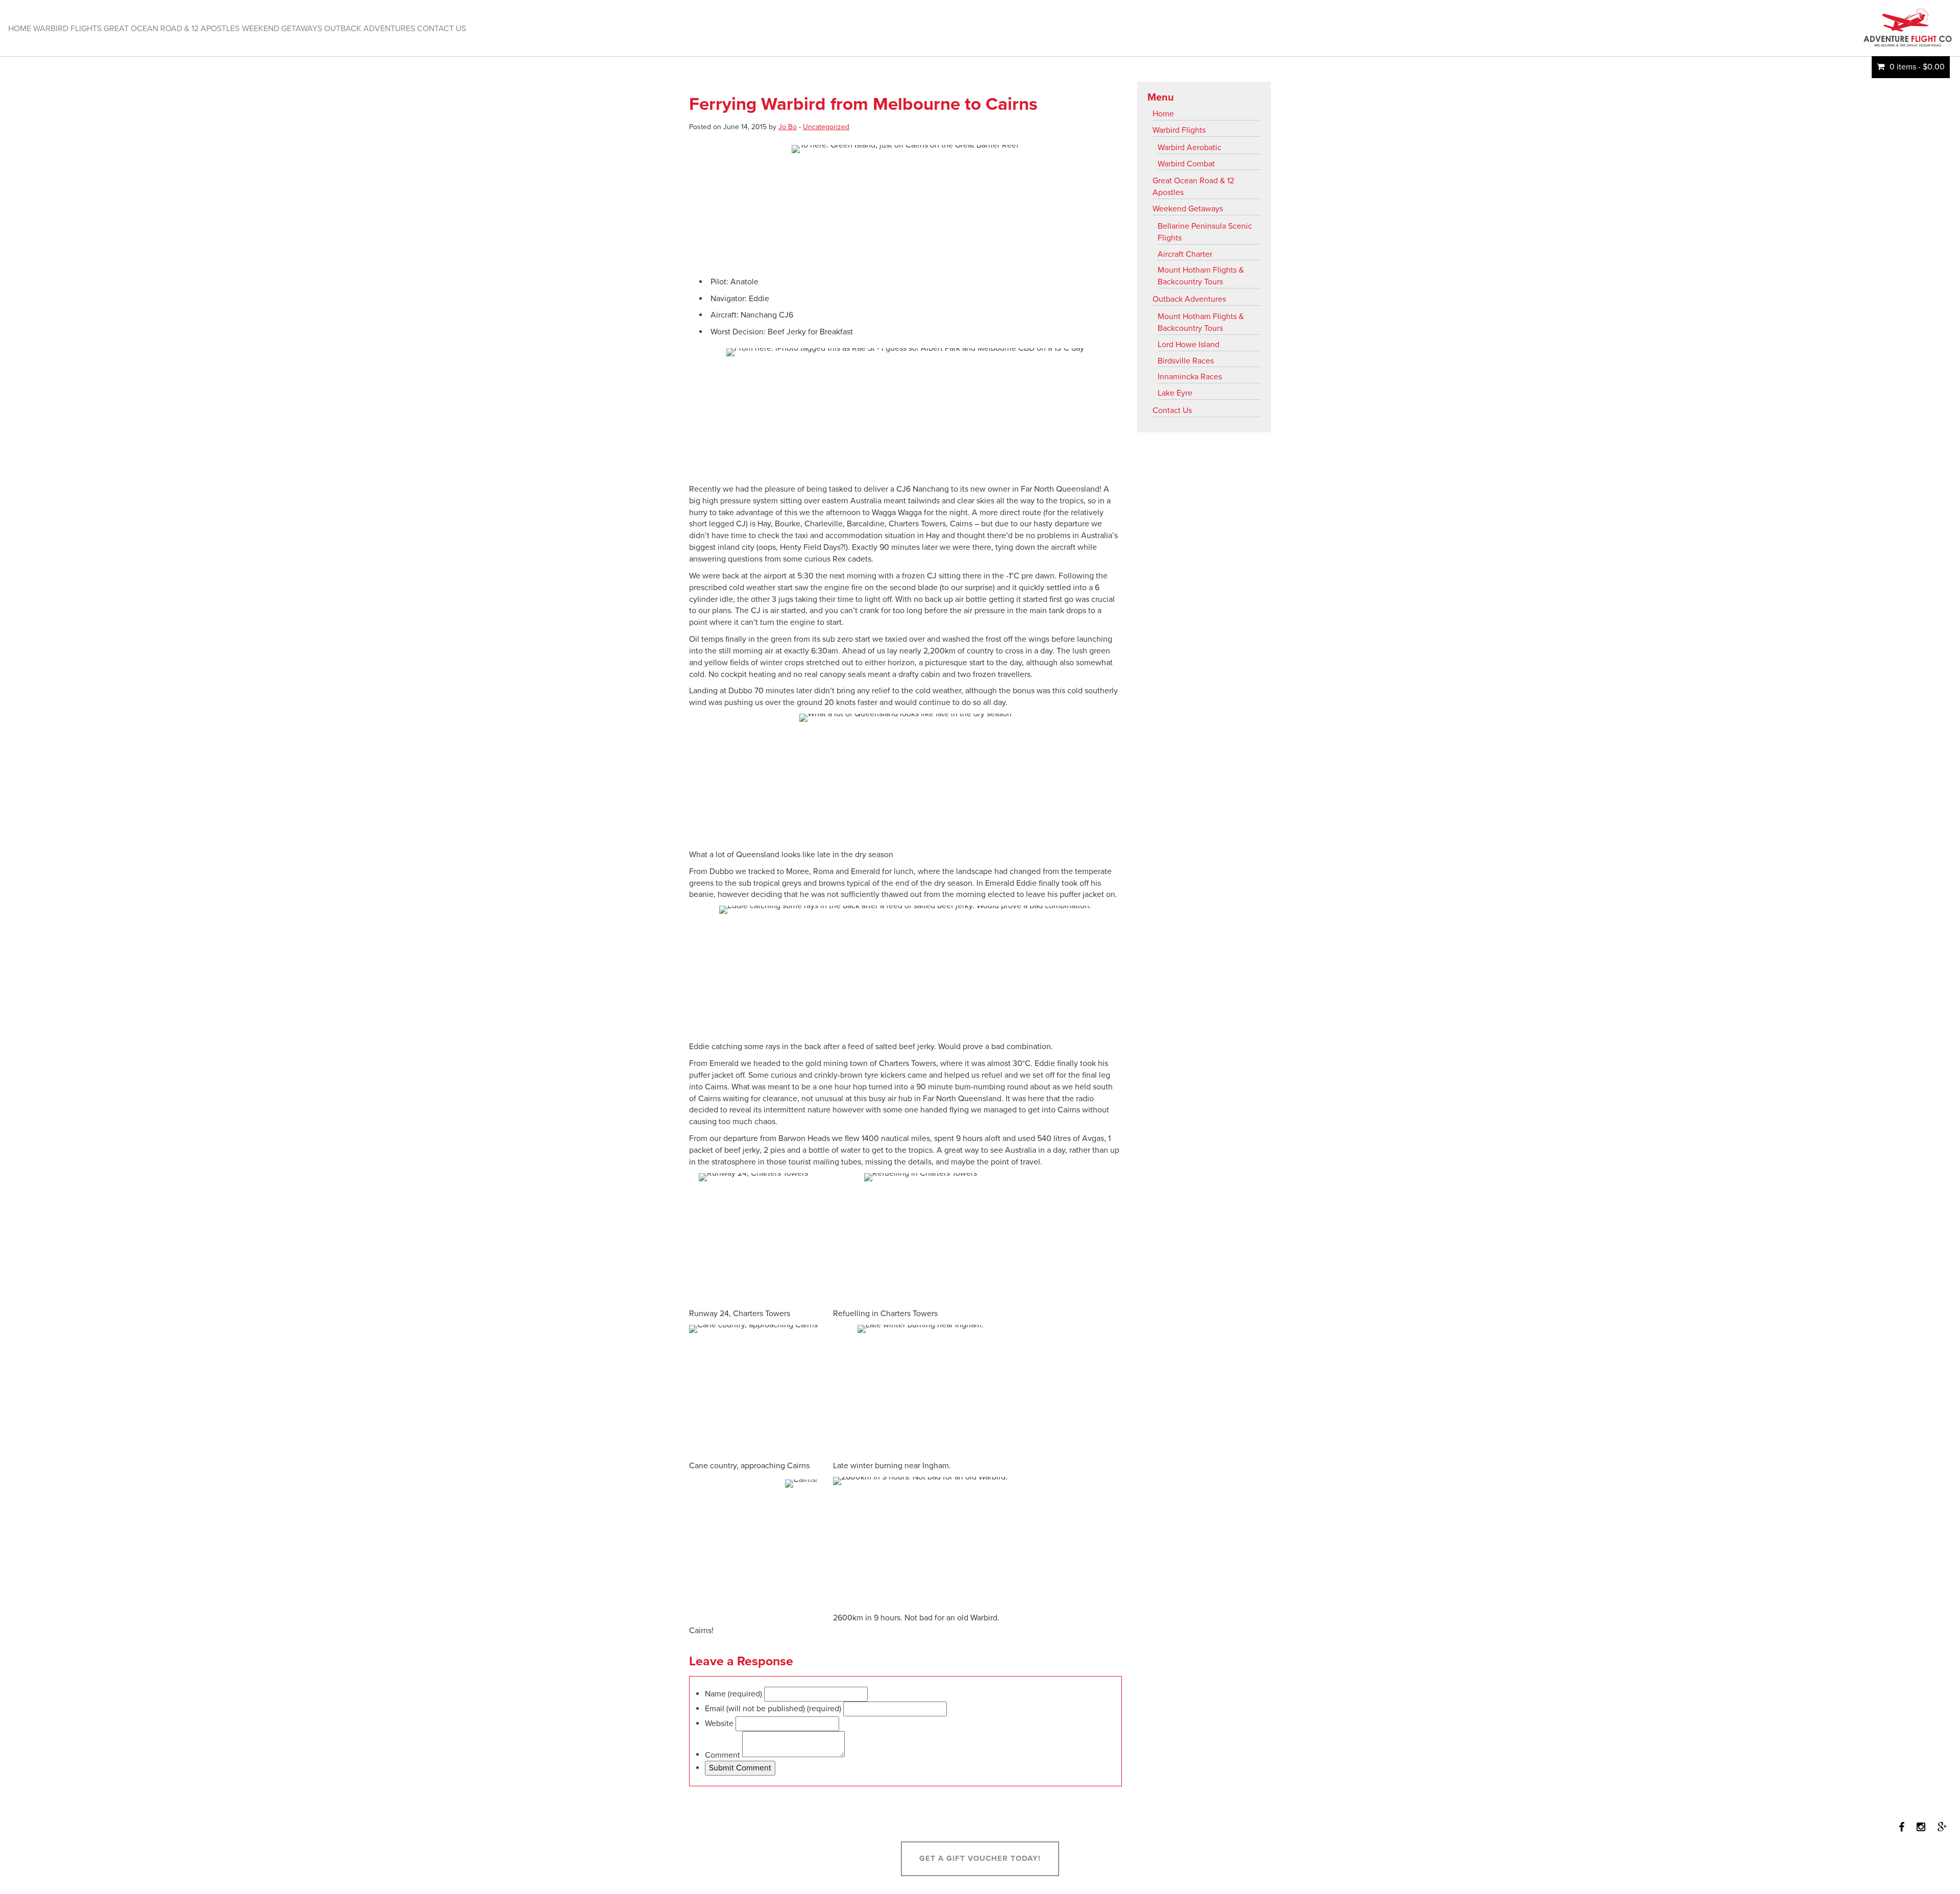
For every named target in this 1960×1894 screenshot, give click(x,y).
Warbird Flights (1179, 130)
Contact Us (1172, 410)
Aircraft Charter (1185, 254)
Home (1163, 114)
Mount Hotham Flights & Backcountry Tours (1201, 276)
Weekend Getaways (1188, 209)
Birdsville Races (1186, 361)
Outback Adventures (1189, 299)
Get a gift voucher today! (980, 1858)
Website (719, 1723)
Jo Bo (788, 127)
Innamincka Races (1190, 377)
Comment (722, 1755)
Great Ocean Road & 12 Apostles (1193, 187)
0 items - (1917, 67)
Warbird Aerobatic (1190, 148)
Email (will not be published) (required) (773, 1709)
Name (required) (733, 1694)
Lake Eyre (1175, 393)
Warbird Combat (1186, 164)
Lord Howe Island (1189, 345)
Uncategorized (826, 127)
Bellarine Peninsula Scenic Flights (1205, 232)
